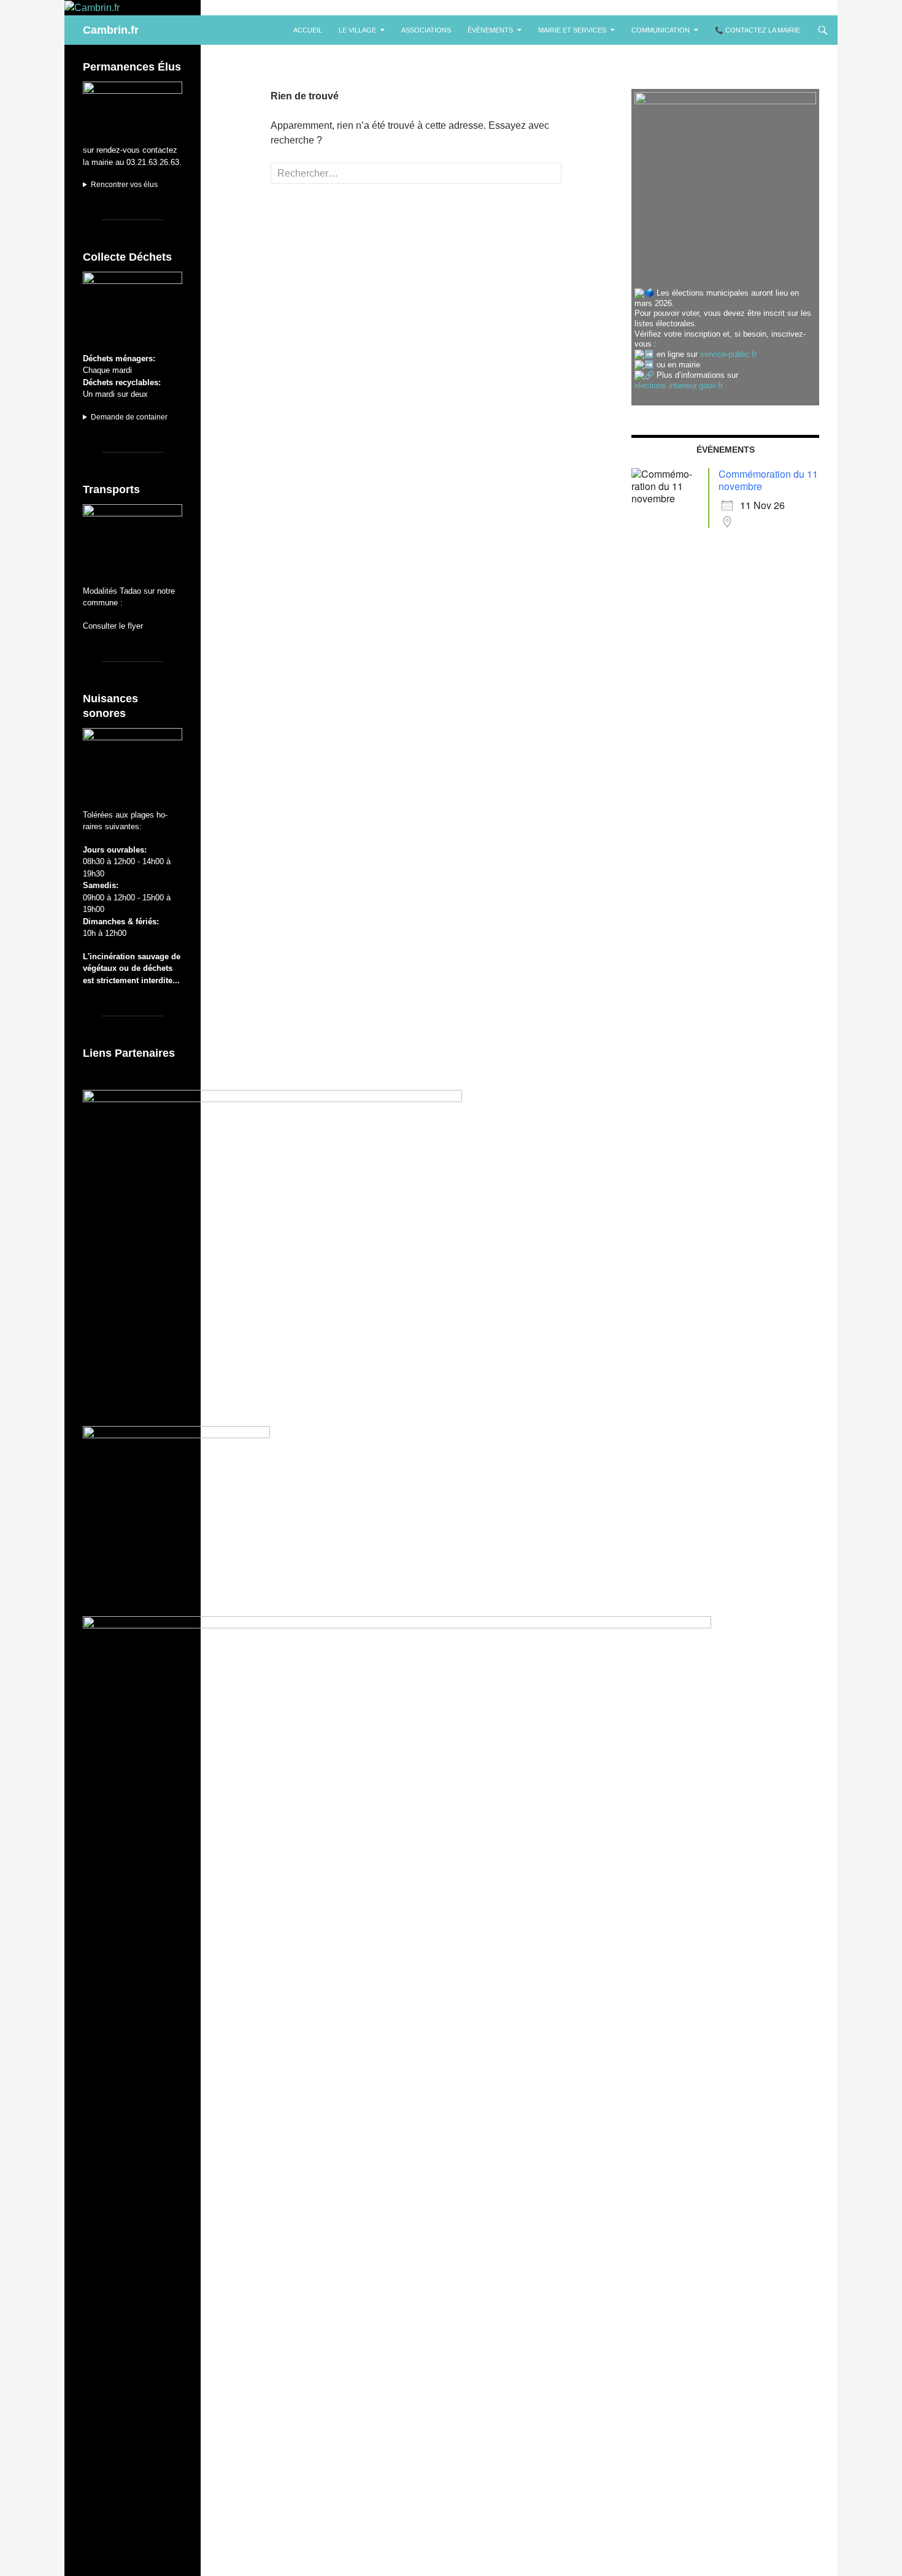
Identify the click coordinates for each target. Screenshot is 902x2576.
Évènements (490, 30)
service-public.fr (728, 354)
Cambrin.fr (111, 30)
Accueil (308, 30)
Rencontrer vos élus (124, 185)
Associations (426, 30)
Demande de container (129, 417)
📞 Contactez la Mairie (757, 30)
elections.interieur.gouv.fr (679, 385)
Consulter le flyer (113, 626)
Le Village (357, 30)
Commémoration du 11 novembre (768, 480)
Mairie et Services (572, 30)
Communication (661, 30)
